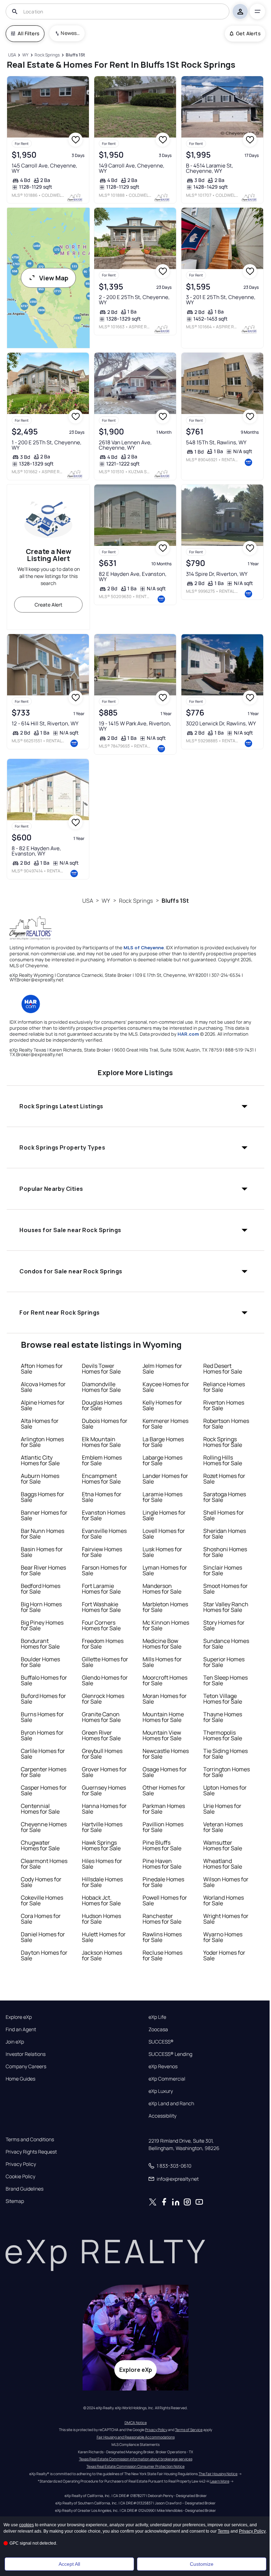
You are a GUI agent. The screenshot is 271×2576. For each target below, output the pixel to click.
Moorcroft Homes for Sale (165, 1680)
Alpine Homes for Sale (43, 1405)
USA (88, 901)
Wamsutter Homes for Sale (223, 1845)
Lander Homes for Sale (165, 1479)
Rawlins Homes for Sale (162, 1937)
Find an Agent (21, 2029)
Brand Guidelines (25, 2189)
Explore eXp (19, 2017)
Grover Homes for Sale (104, 1772)
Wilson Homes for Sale (226, 1882)
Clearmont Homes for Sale (44, 1864)
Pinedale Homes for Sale (163, 1882)
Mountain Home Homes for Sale (163, 1717)
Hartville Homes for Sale (102, 1827)
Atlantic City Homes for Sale (40, 1460)
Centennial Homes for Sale (40, 1809)
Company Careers (26, 2066)
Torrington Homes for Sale (227, 1772)
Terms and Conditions (30, 2139)
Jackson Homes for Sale (102, 1955)
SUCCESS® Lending (170, 2054)
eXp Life (157, 2017)
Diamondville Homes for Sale (101, 1387)
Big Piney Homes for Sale (42, 1625)
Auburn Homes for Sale (40, 1479)
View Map (54, 278)
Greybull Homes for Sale (102, 1754)
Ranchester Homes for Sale (162, 1919)
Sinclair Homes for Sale (223, 1570)
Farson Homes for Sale (104, 1570)
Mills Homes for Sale (162, 1662)
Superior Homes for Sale (224, 1662)
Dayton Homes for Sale (44, 1955)
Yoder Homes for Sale (224, 1955)
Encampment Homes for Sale (101, 1479)
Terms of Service (189, 2430)
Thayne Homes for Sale (223, 1717)
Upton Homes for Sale (225, 1790)
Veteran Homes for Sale (223, 1827)
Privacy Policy (21, 2164)
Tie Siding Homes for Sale (225, 1754)
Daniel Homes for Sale (43, 1937)
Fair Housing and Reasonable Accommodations (136, 2437)
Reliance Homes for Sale (224, 1387)
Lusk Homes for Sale (162, 1552)
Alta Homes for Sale (40, 1424)
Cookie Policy (20, 2176)
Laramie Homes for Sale (162, 1497)
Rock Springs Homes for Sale (223, 1442)
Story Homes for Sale (224, 1625)
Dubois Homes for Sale (105, 1424)
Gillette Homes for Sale (105, 1662)
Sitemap (15, 2201)
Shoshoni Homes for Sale (225, 1552)
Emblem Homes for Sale (102, 1460)
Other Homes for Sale (164, 1790)
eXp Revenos (163, 2066)
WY (106, 901)
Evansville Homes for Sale (104, 1534)
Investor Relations (26, 2054)
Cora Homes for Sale (41, 1919)
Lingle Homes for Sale (164, 1515)
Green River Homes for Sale (101, 1735)
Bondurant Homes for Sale (40, 1644)
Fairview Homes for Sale (102, 1552)
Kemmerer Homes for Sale (165, 1424)
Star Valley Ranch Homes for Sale (226, 1607)
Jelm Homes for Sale (162, 1369)
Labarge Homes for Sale (162, 1460)
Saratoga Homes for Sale (225, 1497)
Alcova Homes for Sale (43, 1387)
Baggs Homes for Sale (43, 1497)
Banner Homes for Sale (44, 1515)
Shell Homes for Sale (224, 1515)
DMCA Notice (136, 2423)
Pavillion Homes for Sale (163, 1827)
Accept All (69, 2564)
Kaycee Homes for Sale (166, 1387)
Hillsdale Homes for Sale (102, 1882)
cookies (26, 2525)
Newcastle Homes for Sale (166, 1754)
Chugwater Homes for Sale (40, 1845)
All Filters (28, 33)
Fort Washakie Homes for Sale (101, 1607)
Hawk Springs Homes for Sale (101, 1845)
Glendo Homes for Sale (105, 1680)
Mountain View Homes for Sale (162, 1735)
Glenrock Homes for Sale (103, 1699)
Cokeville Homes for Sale (42, 1900)
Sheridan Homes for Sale (225, 1534)
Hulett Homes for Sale (104, 1937)
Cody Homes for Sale (41, 1882)
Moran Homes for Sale (165, 1699)
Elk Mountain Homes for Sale (101, 1442)
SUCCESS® (161, 2042)
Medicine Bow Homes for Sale (162, 1644)
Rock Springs (136, 901)
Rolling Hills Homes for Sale (223, 1460)
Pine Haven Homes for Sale (162, 1864)
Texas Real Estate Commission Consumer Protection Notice (135, 2466)
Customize (202, 2564)
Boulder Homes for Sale (40, 1662)
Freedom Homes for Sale (103, 1644)
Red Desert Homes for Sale (223, 1369)
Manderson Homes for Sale (162, 1589)
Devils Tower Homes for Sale (101, 1369)
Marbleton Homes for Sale (165, 1607)
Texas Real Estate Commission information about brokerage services (136, 2459)
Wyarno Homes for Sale (223, 1937)
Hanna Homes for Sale (104, 1809)
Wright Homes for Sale (226, 1919)
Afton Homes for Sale (42, 1369)
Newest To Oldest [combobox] (70, 33)
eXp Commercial (167, 2079)
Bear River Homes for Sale (43, 1570)
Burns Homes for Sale (42, 1717)
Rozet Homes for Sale (224, 1479)
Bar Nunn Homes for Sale (43, 1534)
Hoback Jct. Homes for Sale (101, 1900)
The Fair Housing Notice (218, 2474)
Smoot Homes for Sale (225, 1589)
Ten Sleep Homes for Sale (225, 1680)
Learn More (220, 2481)
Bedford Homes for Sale (41, 1589)
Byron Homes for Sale (42, 1735)
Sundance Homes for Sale (226, 1644)
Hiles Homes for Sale (102, 1864)
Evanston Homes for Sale (104, 1515)
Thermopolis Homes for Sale (223, 1735)
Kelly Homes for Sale (162, 1405)
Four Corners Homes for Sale (101, 1625)
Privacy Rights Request (31, 2152)
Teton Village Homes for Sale (223, 1699)
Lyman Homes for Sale (165, 1570)
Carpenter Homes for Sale (44, 1772)
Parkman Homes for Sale (164, 1809)
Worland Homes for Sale (224, 1900)
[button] (135, 1106)
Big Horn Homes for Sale (41, 1607)
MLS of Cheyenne (144, 948)
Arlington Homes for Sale (42, 1442)
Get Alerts (248, 33)
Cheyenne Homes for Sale (44, 1827)
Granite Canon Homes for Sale (101, 1717)
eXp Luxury (161, 2091)
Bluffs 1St (175, 901)
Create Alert (49, 605)
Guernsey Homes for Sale (104, 1790)
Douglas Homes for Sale (102, 1405)
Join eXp (15, 2042)
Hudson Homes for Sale (101, 1919)
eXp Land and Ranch (171, 2103)
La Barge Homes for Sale (163, 1442)
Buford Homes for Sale (43, 1699)
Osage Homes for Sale (165, 1772)
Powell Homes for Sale (165, 1900)
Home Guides (20, 2079)
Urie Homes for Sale (222, 1809)
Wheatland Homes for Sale (223, 1864)
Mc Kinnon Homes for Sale (166, 1625)
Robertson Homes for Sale (226, 1424)
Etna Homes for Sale (102, 1497)
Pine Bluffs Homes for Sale (162, 1845)
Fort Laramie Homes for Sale (101, 1589)
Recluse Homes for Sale (162, 1955)
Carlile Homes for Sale (43, 1754)
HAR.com (188, 1034)
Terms (224, 2531)
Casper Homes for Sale (44, 1790)
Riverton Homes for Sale (224, 1405)
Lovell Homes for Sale (164, 1534)
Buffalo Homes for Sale (44, 1680)
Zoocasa (158, 2029)
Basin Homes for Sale (42, 1552)
